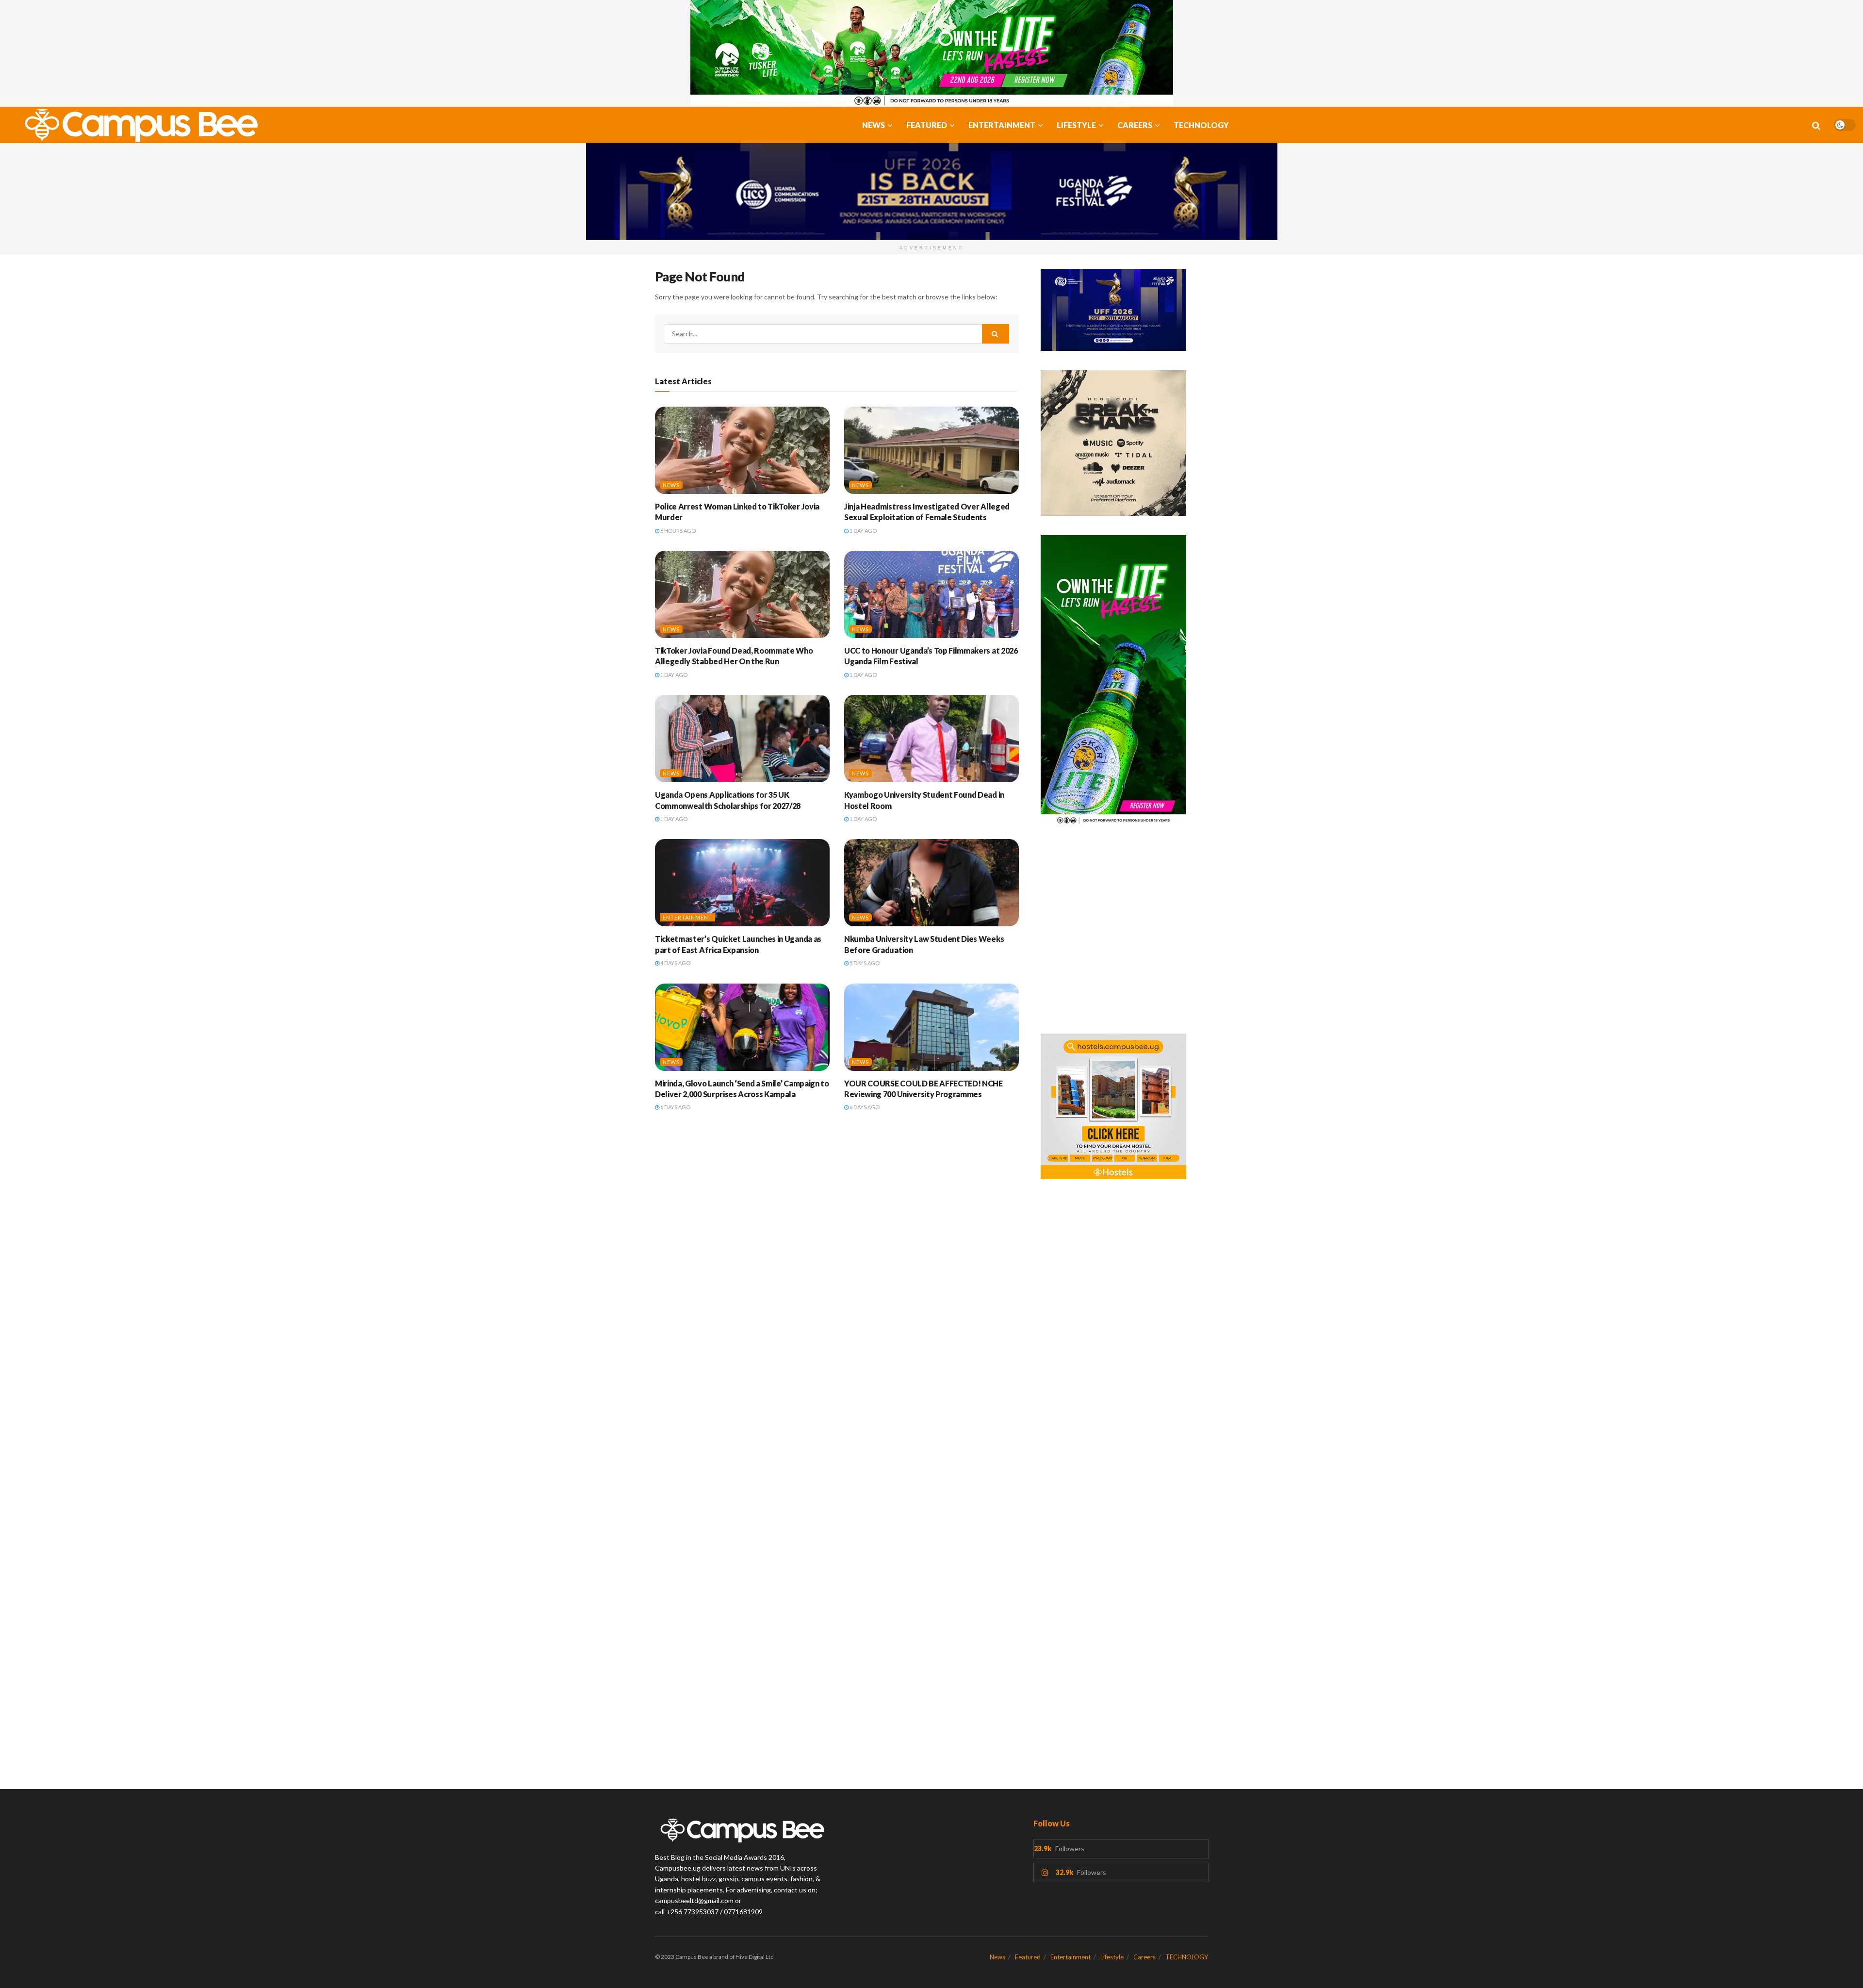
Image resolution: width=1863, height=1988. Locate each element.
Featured (927, 125)
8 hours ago (678, 531)
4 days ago (675, 963)
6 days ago (675, 1107)
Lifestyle (1076, 125)
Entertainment (1002, 125)
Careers (1135, 125)
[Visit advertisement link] (931, 53)
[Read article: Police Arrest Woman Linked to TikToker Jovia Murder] (742, 450)
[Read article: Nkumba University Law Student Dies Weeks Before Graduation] (931, 883)
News (874, 125)
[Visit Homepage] (136, 125)
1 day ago (863, 531)
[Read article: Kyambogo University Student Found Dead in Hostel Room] (931, 739)
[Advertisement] (1124, 935)
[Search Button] (1816, 125)
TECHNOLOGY (1201, 125)
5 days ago (864, 963)
